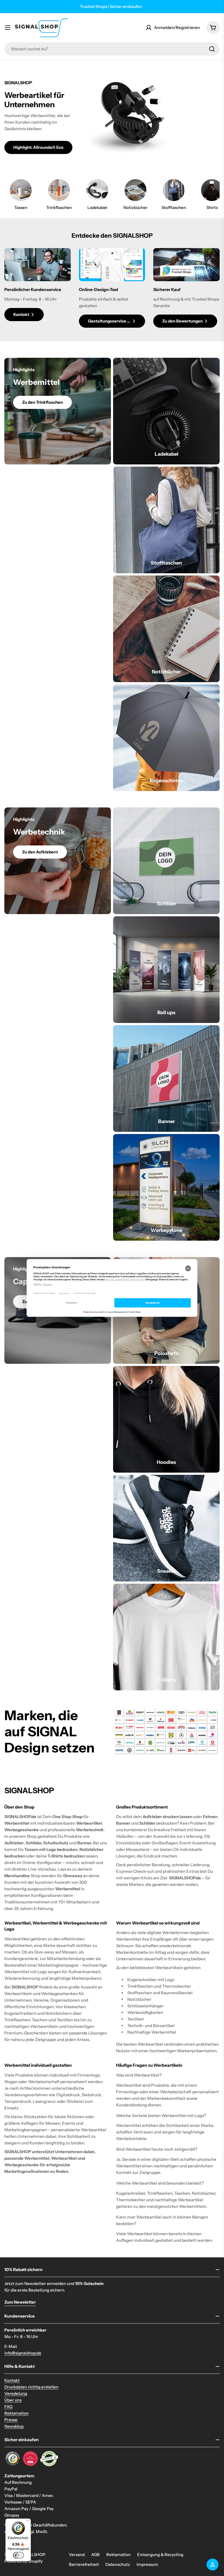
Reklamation (17, 2413)
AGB (95, 2555)
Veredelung (16, 2393)
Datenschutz (118, 2564)
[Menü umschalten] (8, 28)
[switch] (18, 2555)
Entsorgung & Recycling (160, 2555)
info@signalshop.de (23, 2353)
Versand (77, 2555)
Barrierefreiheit (84, 2564)
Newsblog (14, 2426)
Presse (11, 2420)
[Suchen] (212, 49)
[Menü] (28, 2522)
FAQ (8, 2407)
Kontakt (12, 2380)
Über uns (13, 2400)
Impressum (147, 2564)
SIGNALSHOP (32, 2555)
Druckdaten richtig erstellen (31, 2387)
